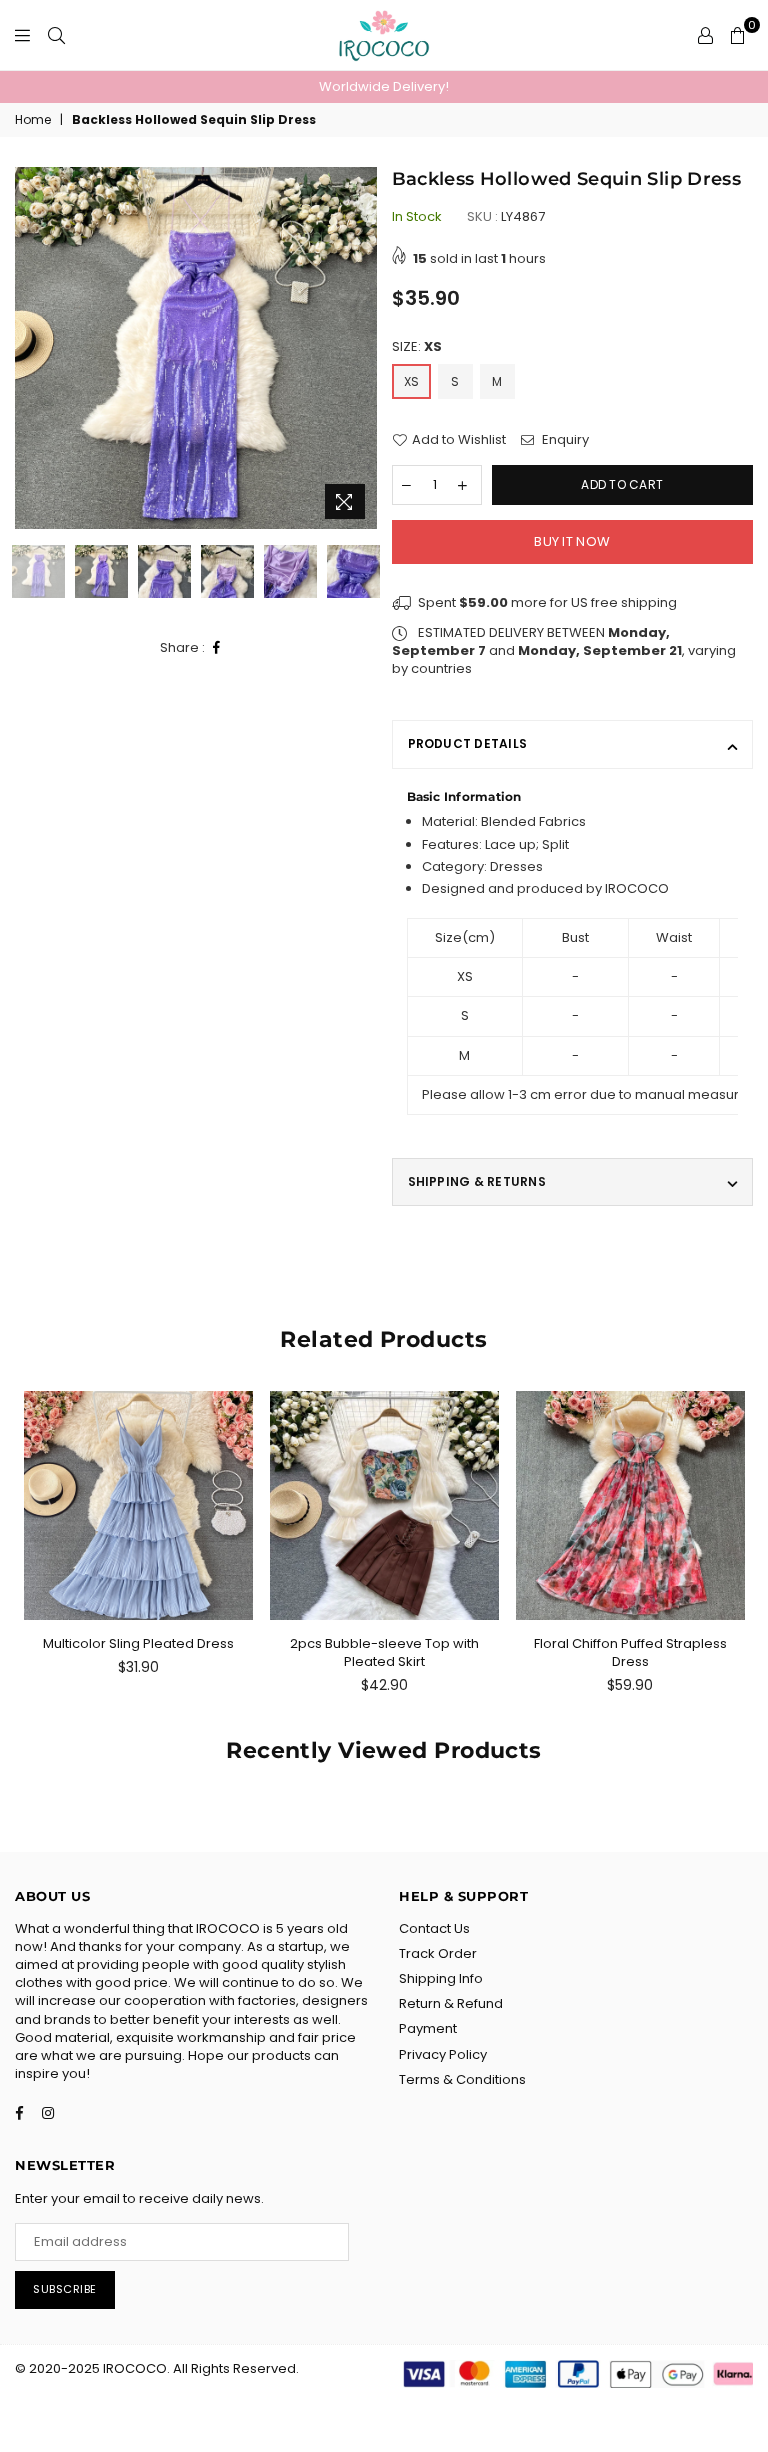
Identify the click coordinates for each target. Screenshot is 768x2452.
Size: (417, 347)
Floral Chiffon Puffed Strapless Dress (630, 1652)
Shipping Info (441, 1978)
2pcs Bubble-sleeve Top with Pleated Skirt (384, 1652)
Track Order (438, 1953)
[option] (384, 87)
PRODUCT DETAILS (468, 743)
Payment (428, 2028)
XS (411, 381)
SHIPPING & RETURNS (477, 1181)
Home (33, 120)
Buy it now (572, 541)
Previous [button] (32, 348)
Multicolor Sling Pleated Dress (138, 1643)
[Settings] (705, 35)
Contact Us (434, 1928)
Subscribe (65, 2289)
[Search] (56, 35)
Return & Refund (451, 2003)
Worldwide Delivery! (384, 86)
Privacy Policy (443, 2054)
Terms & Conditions (462, 2079)
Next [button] (359, 348)
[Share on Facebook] (217, 648)
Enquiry (564, 440)
